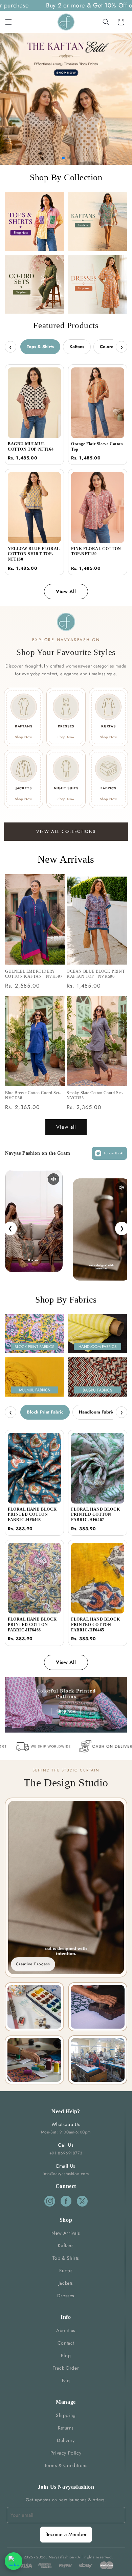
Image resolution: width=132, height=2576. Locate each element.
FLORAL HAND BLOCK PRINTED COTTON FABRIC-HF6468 (32, 1515)
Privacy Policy (66, 2453)
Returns (66, 2428)
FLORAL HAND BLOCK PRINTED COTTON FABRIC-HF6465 (95, 1624)
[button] (8, 22)
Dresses (66, 2296)
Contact (66, 2343)
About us (66, 2330)
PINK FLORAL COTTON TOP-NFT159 (96, 551)
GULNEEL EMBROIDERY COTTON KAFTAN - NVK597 (34, 974)
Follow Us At (114, 1153)
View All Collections (66, 831)
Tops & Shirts (40, 347)
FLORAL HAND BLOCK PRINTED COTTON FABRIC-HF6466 (32, 1624)
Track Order (66, 2368)
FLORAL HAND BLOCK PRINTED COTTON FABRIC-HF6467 (95, 1515)
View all (66, 1127)
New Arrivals (66, 2233)
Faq (66, 2380)
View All (66, 591)
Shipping (66, 2415)
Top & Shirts (66, 2258)
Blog (66, 2355)
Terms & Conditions (66, 2465)
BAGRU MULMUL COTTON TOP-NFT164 (31, 447)
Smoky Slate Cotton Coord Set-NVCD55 (95, 1095)
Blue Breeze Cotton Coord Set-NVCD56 (33, 1095)
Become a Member (66, 2534)
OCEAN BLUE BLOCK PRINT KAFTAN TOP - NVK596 (96, 974)
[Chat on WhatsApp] (14, 2561)
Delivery (66, 2440)
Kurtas (66, 2270)
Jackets (66, 2283)
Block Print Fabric (45, 1412)
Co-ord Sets (112, 347)
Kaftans (77, 347)
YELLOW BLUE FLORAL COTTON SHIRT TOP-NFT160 (34, 554)
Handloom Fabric (96, 1412)
